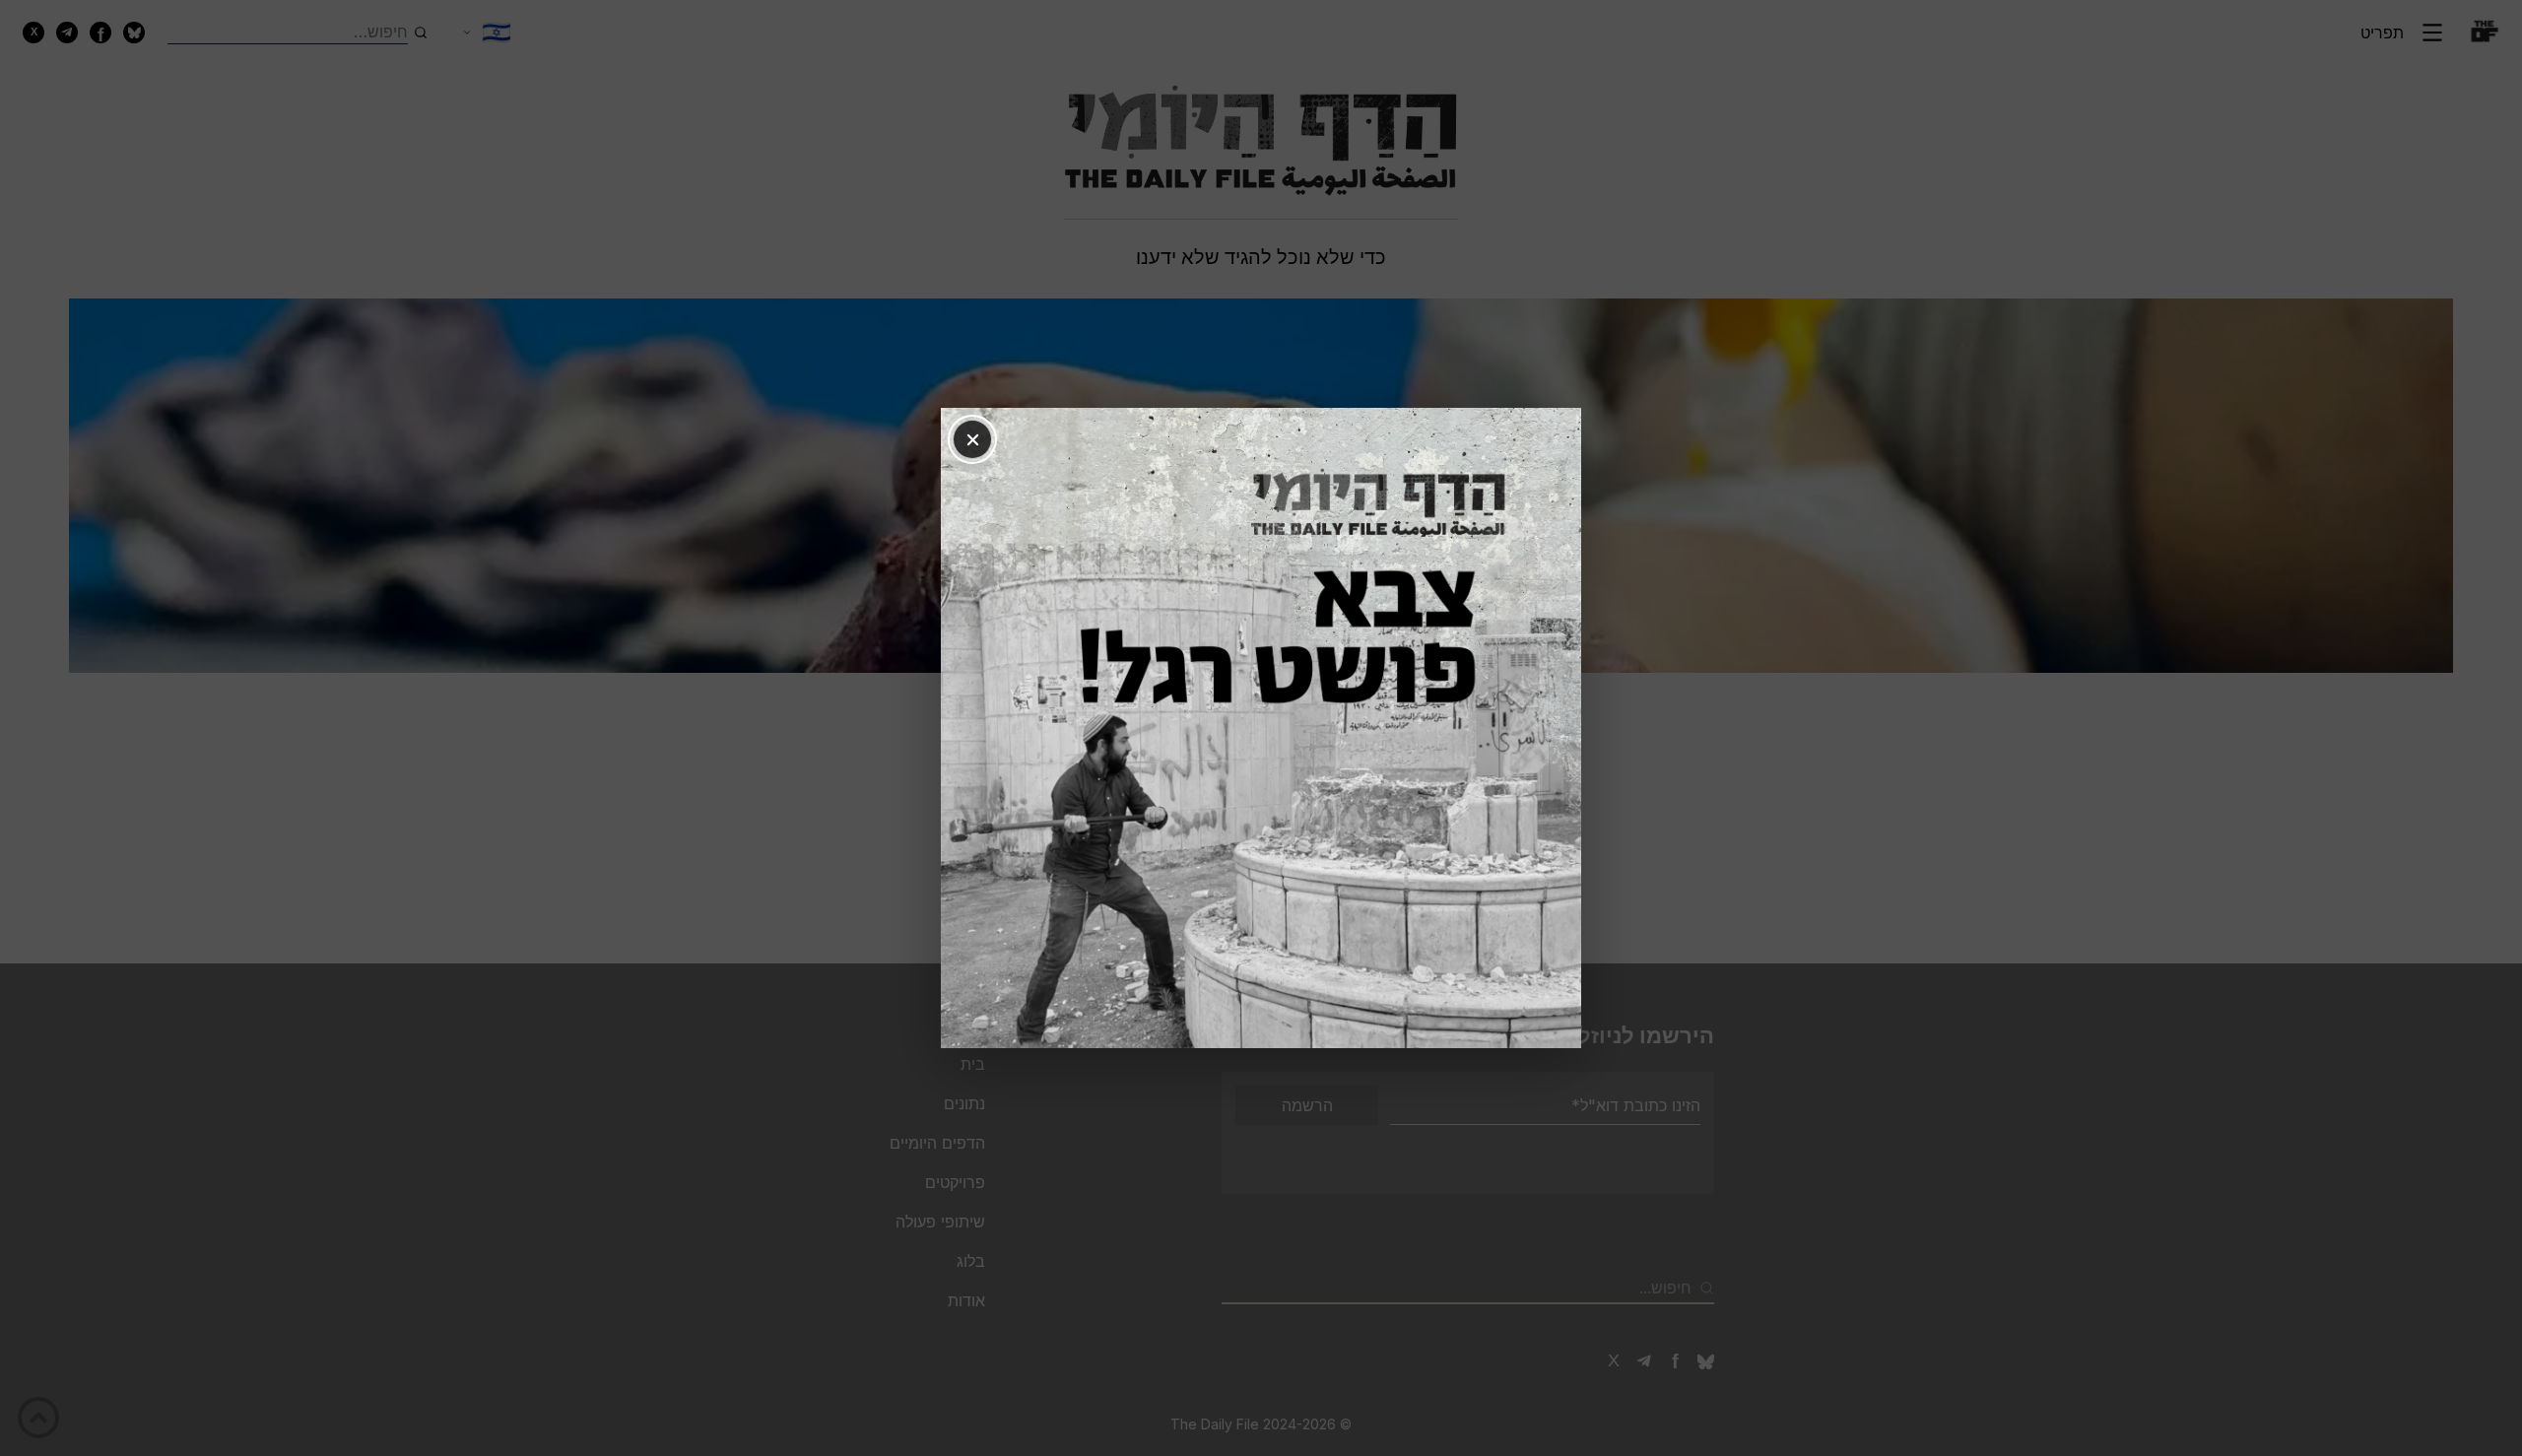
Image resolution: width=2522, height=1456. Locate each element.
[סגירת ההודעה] (972, 439)
